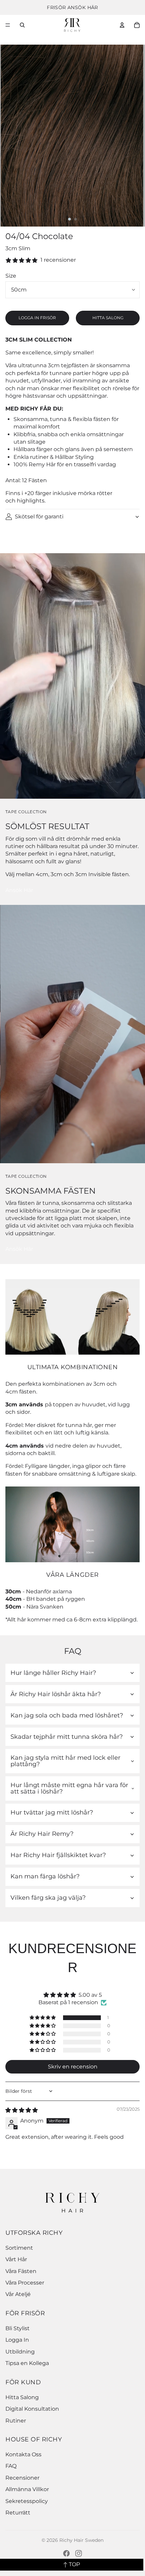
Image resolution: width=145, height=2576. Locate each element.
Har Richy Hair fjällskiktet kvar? (58, 1855)
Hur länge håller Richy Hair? (53, 1673)
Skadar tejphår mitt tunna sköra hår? (67, 1737)
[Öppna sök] (22, 25)
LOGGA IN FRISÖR (37, 318)
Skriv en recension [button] (73, 2067)
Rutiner (16, 2421)
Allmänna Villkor (27, 2489)
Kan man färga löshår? (45, 1876)
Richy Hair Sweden (81, 2540)
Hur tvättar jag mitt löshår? (52, 1812)
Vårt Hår (16, 2259)
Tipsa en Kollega (27, 2363)
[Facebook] (66, 2553)
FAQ (11, 2466)
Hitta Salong (22, 2397)
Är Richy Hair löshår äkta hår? (56, 1694)
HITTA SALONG (108, 318)
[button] (43, 2018)
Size (11, 276)
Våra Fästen (21, 2271)
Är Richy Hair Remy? (42, 1834)
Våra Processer (25, 2283)
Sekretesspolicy (27, 2501)
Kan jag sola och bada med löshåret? (67, 1715)
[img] (22, 2110)
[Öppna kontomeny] (122, 25)
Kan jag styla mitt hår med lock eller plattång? (65, 1761)
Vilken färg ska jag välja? (48, 1898)
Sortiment (19, 2248)
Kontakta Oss (23, 2454)
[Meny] (8, 25)
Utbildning (20, 2352)
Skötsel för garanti (39, 517)
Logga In (17, 2340)
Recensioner (22, 2478)
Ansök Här (19, 890)
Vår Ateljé (18, 2294)
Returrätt (18, 2513)
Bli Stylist (18, 2328)
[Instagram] (79, 2553)
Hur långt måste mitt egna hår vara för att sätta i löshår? (69, 1788)
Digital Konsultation (32, 2409)
